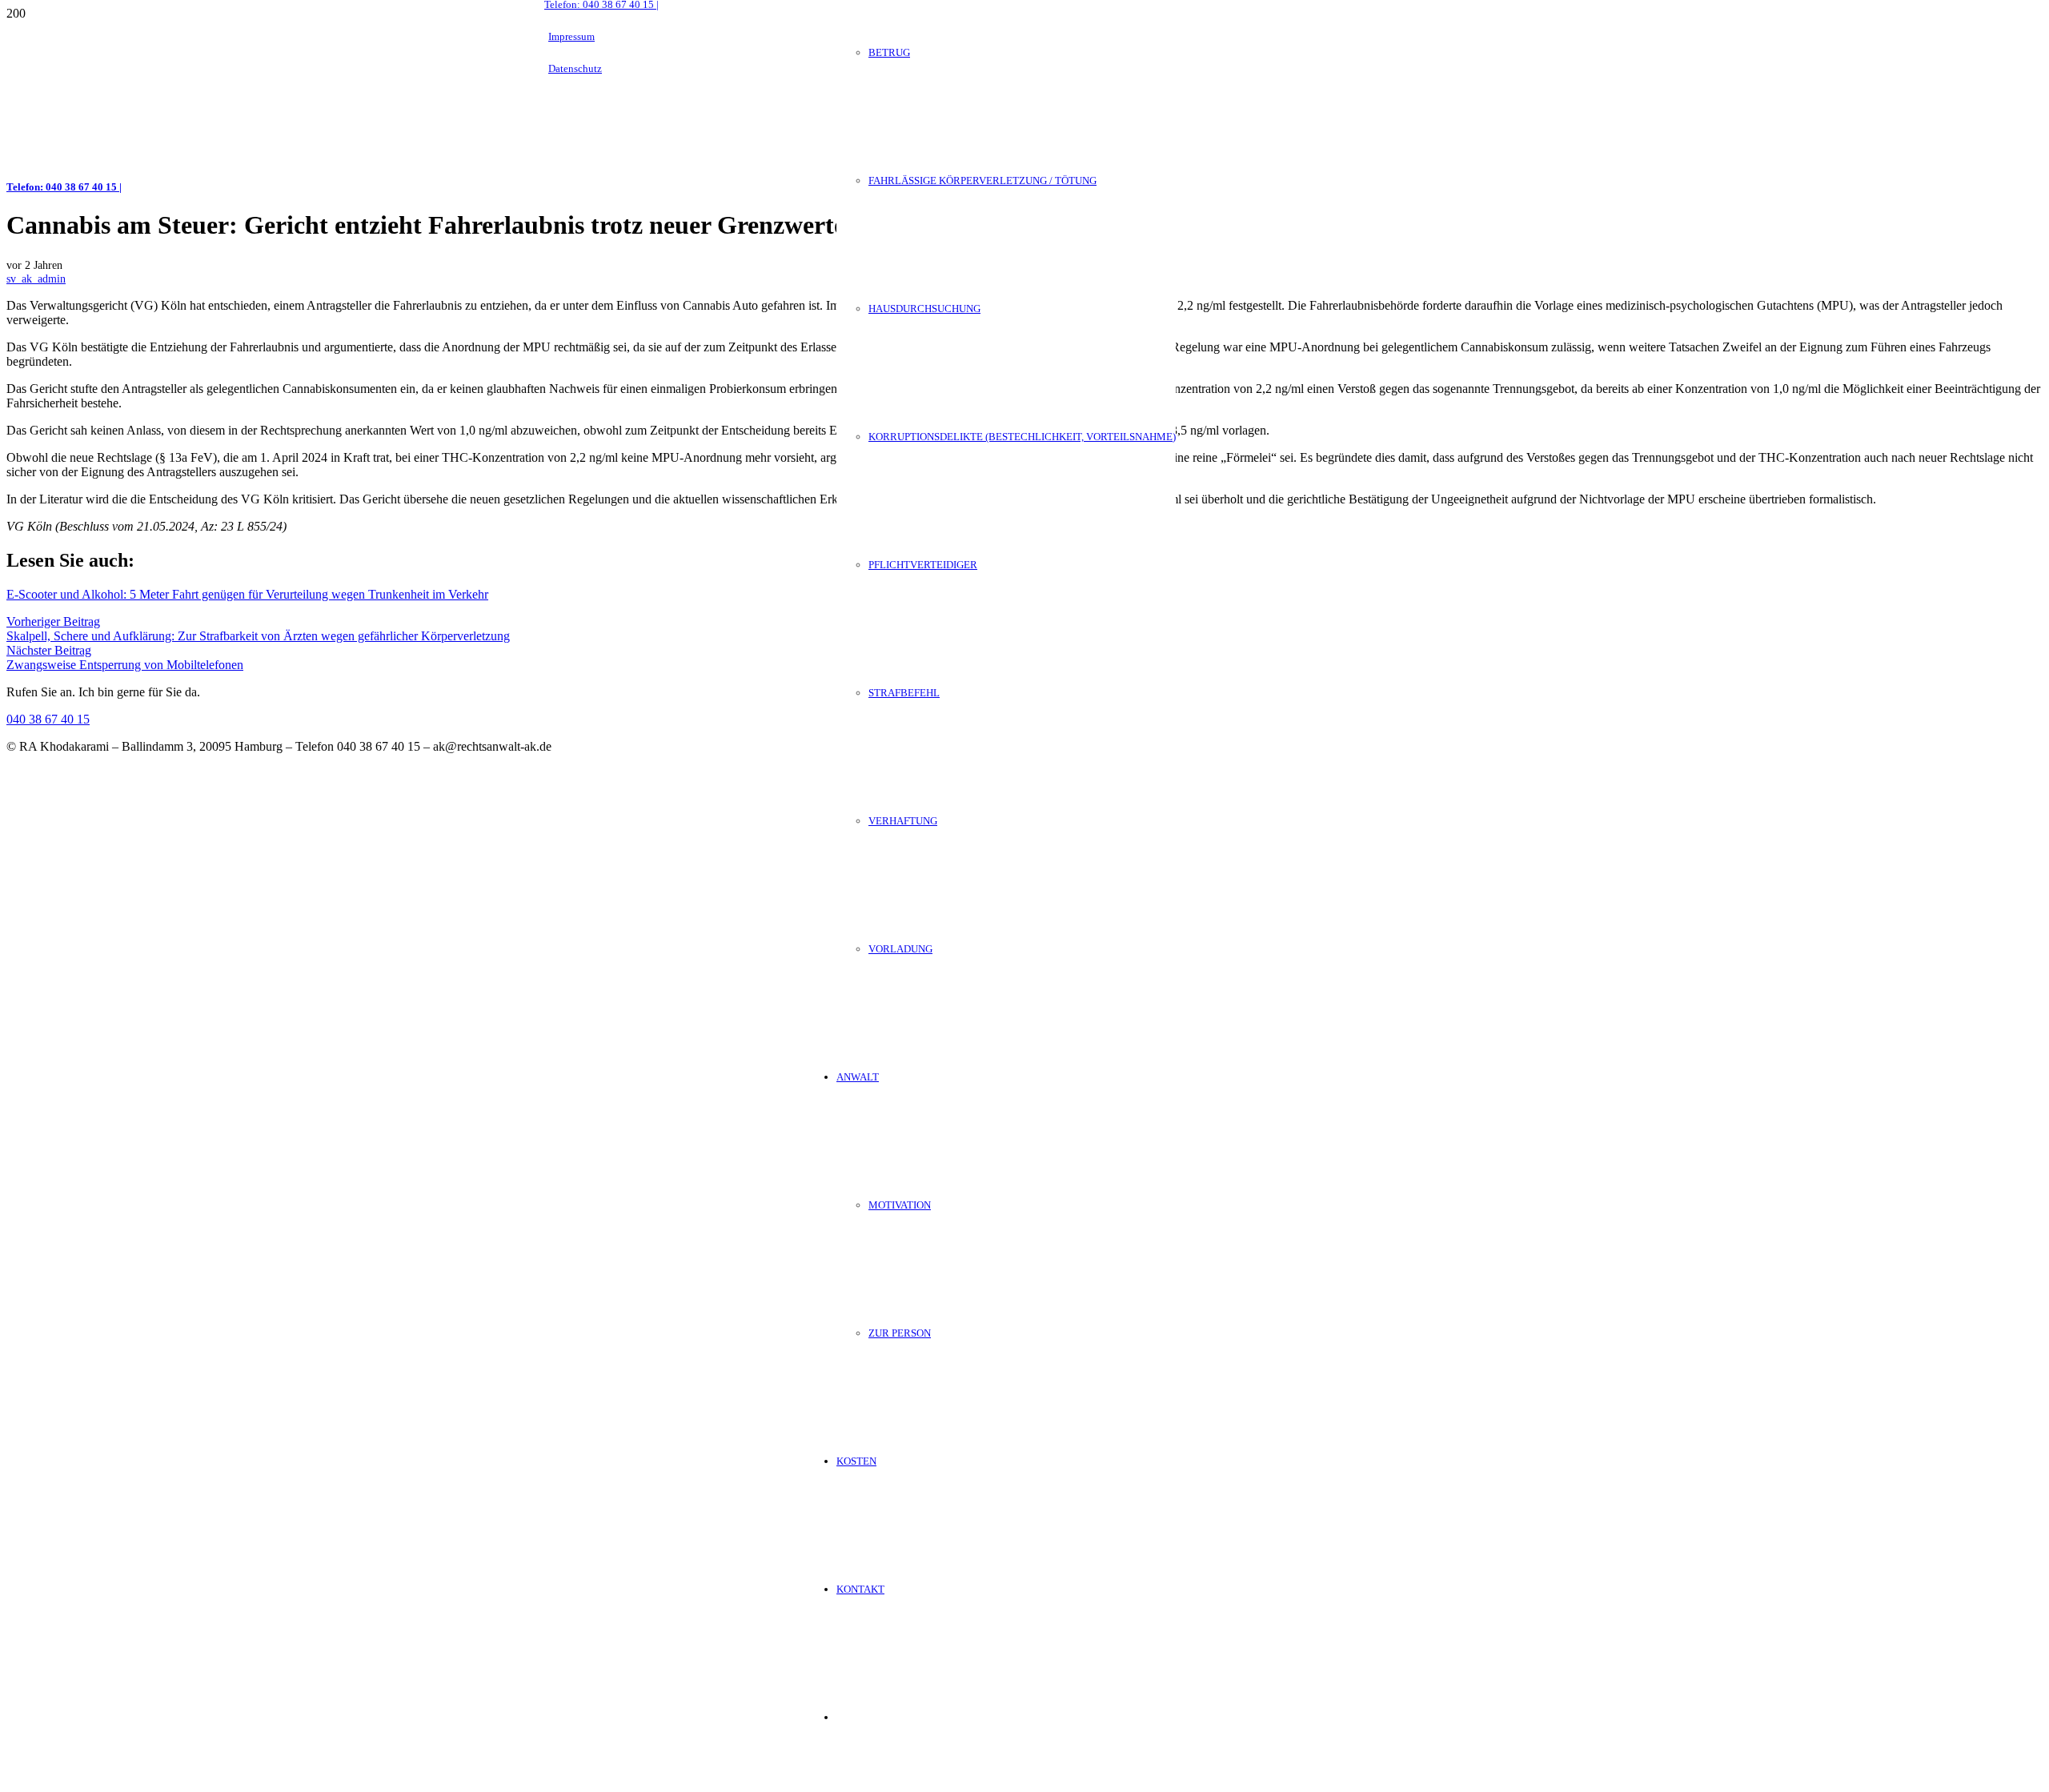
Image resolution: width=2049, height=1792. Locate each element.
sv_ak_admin (36, 279)
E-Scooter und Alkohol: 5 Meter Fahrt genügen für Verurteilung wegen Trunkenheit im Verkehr (247, 594)
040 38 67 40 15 (48, 719)
